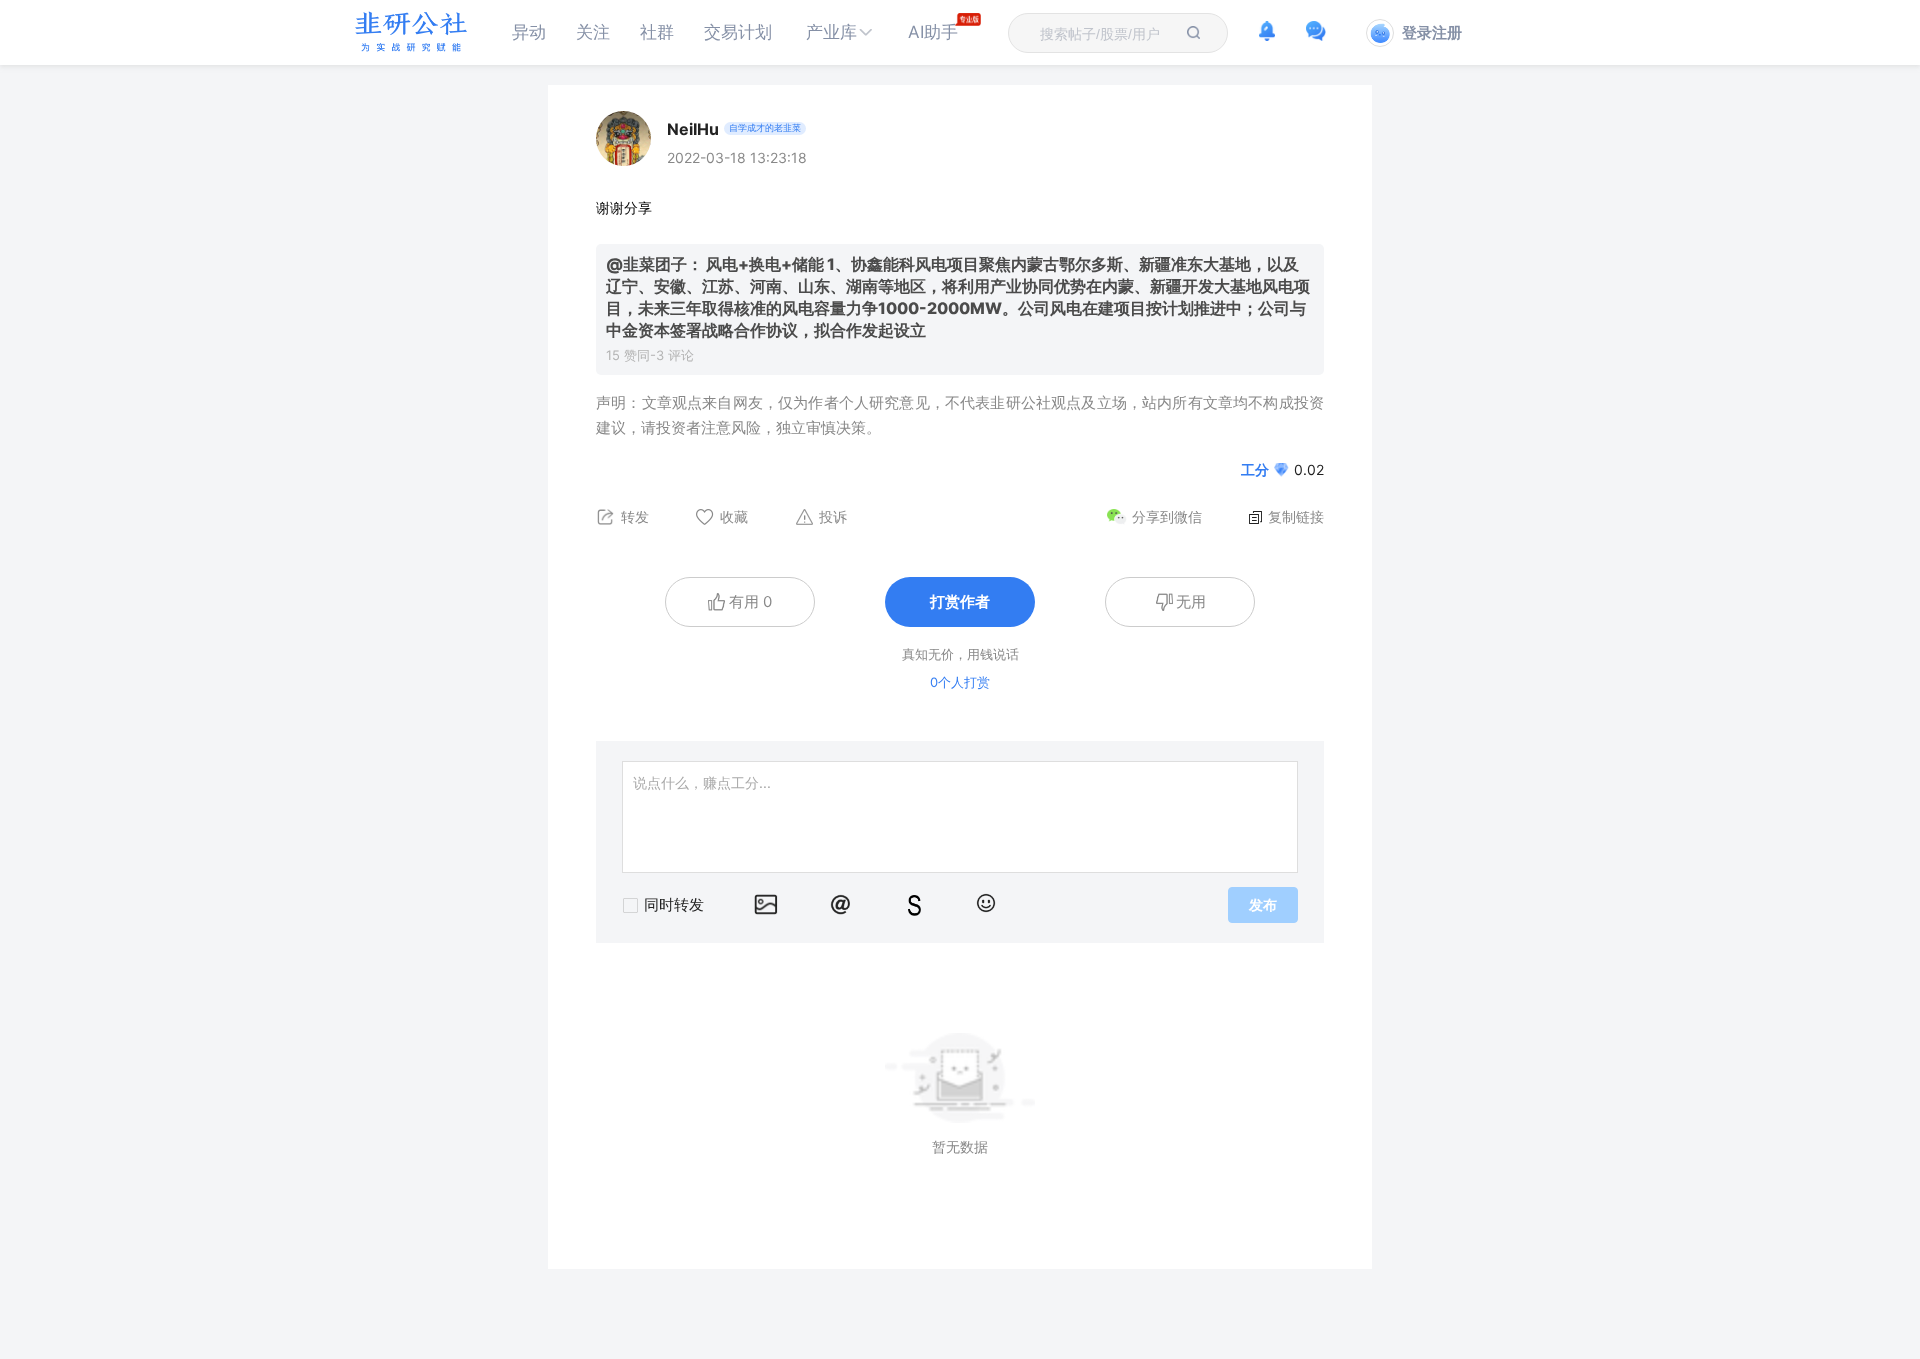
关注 (593, 32)
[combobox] (1106, 33)
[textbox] (1106, 34)
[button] (840, 32)
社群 (657, 32)
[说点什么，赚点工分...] (960, 817)
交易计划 (738, 32)
